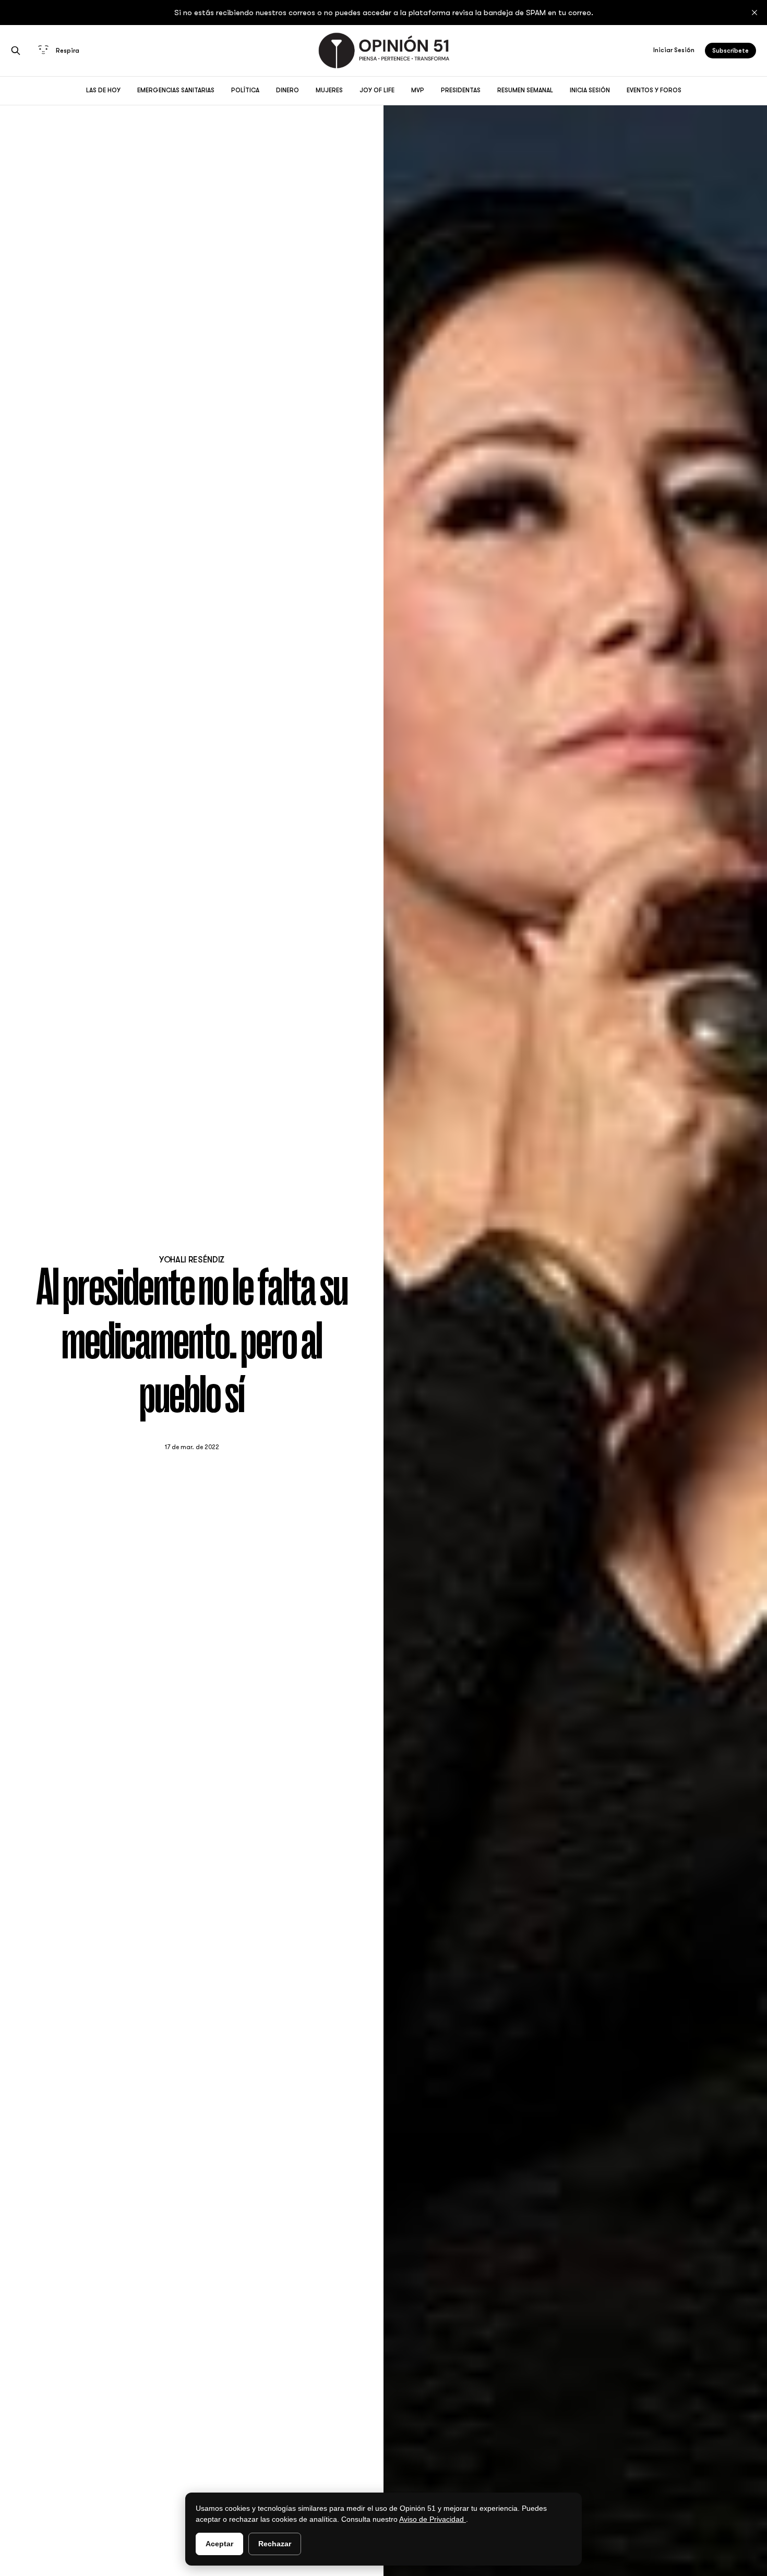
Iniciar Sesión (674, 50)
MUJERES (329, 90)
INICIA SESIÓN (590, 90)
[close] (754, 13)
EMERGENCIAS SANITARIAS (176, 90)
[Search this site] (16, 51)
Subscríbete (730, 51)
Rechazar (275, 2544)
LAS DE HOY (103, 90)
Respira (68, 51)
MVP (418, 90)
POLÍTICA (245, 90)
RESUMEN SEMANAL (525, 90)
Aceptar (219, 2544)
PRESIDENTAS (461, 90)
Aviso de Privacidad (433, 2519)
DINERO (287, 90)
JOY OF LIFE (377, 90)
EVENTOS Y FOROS (654, 90)
